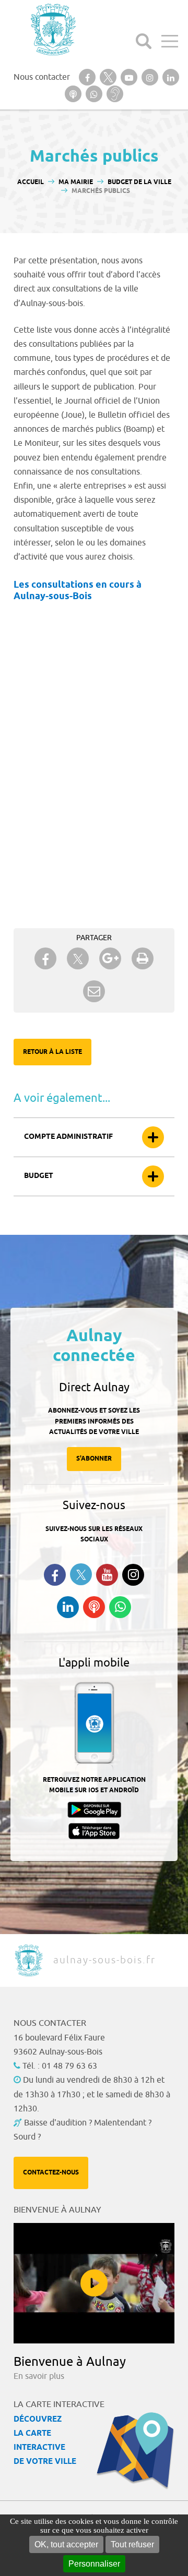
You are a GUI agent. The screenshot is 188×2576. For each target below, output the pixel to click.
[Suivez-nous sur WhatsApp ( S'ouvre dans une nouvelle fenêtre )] (120, 1607)
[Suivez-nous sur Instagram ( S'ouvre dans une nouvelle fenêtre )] (133, 1575)
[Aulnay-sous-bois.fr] (52, 29)
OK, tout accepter (66, 2544)
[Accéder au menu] (170, 41)
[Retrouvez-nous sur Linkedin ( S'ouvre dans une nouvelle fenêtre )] (68, 1607)
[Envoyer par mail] (94, 991)
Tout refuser (132, 2544)
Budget (39, 1176)
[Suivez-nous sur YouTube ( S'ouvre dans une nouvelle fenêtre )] (107, 1575)
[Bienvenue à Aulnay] (94, 2283)
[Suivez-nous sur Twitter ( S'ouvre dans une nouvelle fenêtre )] (81, 1575)
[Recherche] (144, 41)
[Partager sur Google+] (110, 958)
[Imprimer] (143, 958)
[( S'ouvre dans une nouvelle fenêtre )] (87, 77)
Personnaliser (94, 2564)
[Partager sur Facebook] (45, 958)
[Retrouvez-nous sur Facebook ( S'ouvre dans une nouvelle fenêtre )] (55, 1575)
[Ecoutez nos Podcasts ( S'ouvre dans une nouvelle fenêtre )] (94, 1607)
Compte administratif (68, 1137)
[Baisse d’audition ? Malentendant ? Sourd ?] (115, 94)
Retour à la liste (52, 1052)
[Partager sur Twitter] (78, 959)
